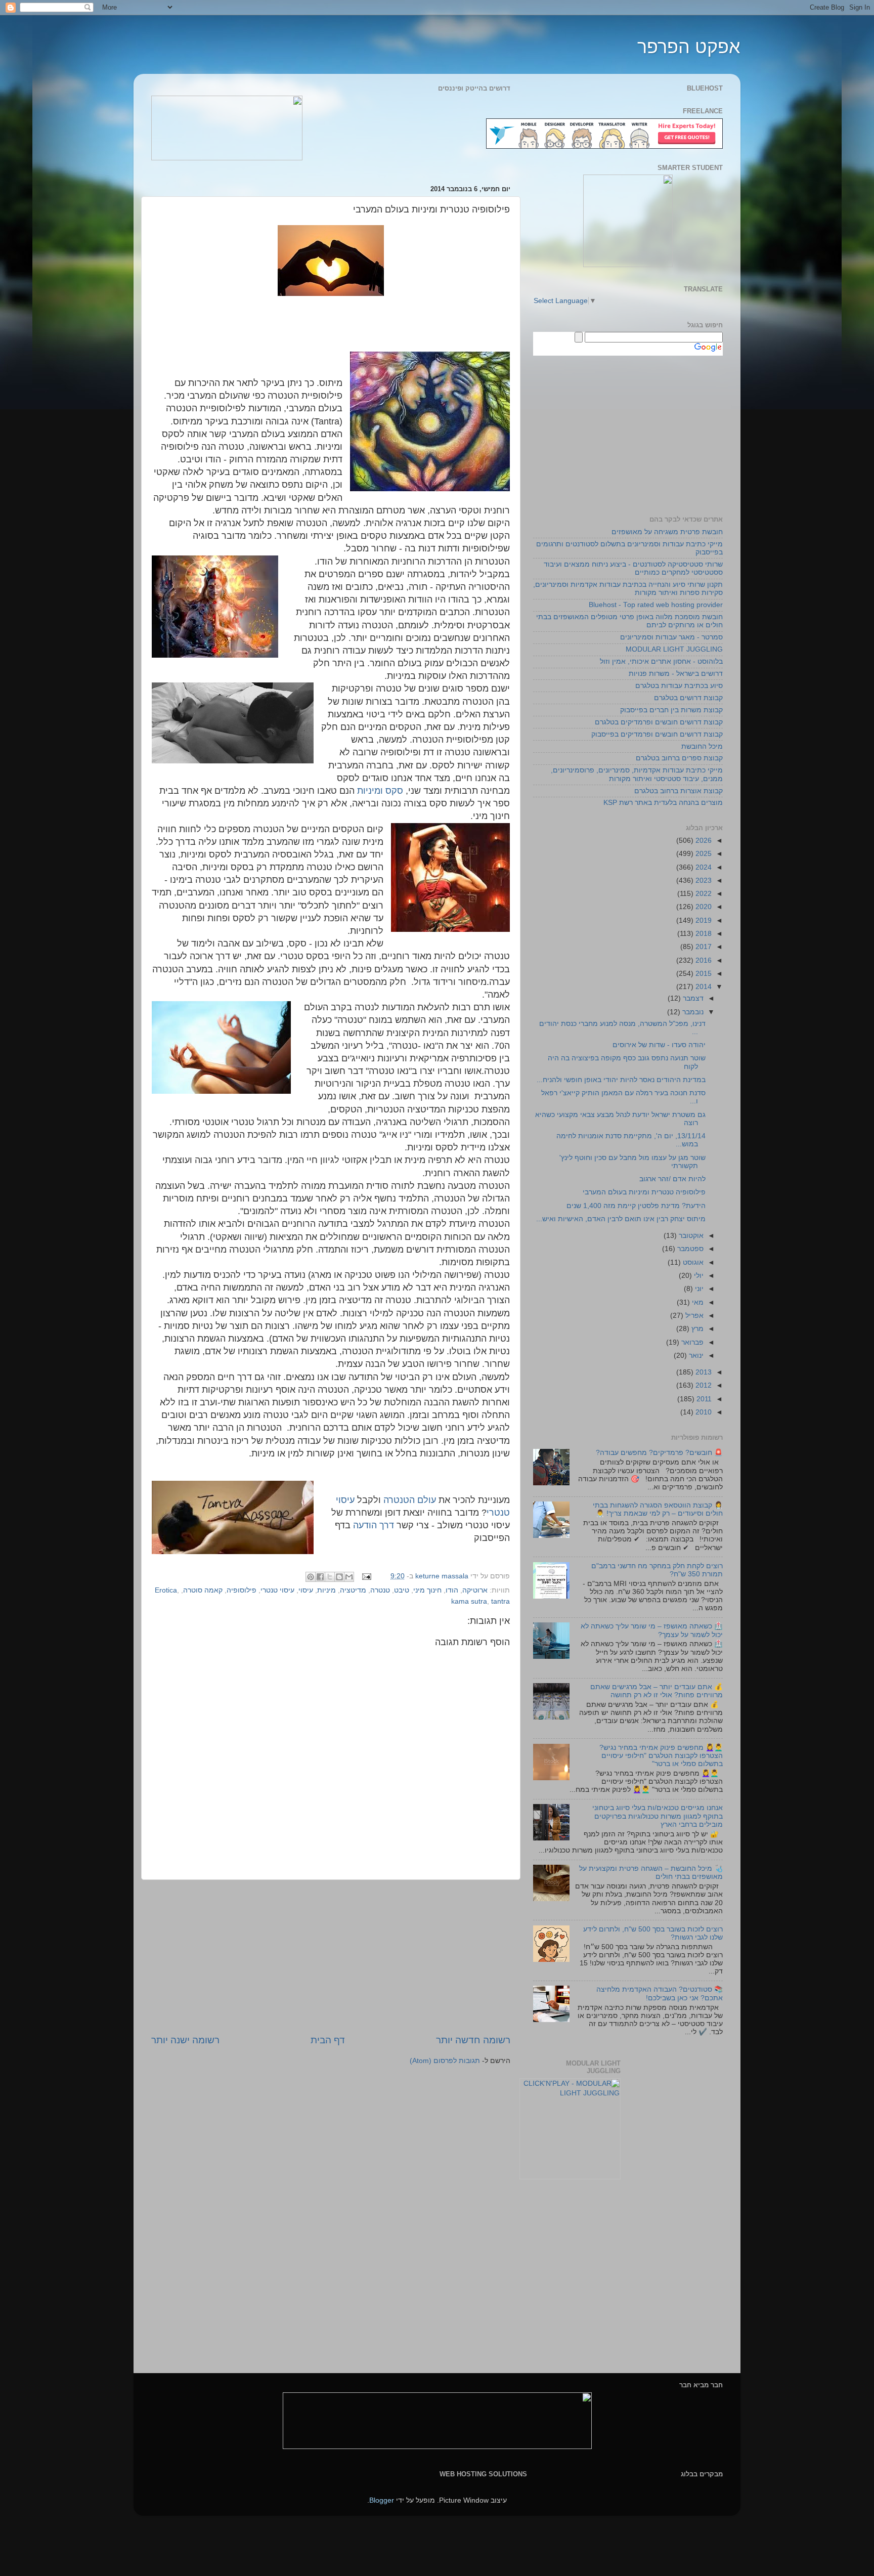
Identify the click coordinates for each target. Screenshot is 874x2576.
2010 (703, 1412)
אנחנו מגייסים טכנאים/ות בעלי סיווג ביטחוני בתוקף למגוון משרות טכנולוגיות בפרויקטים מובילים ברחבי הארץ (658, 1816)
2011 (703, 1399)
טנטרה (380, 1590)
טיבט (402, 1590)
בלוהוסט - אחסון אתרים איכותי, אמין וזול (661, 661)
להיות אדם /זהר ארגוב (672, 1179)
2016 (703, 960)
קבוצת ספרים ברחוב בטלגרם (679, 758)
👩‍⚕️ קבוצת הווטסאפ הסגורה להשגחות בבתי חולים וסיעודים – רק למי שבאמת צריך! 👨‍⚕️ (658, 1509)
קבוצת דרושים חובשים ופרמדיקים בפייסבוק (657, 734)
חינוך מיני (427, 1590)
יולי (698, 1276)
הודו (452, 1590)
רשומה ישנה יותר (185, 2040)
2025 (703, 854)
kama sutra (469, 1601)
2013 (703, 1372)
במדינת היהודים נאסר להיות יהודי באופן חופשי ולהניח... (621, 1080)
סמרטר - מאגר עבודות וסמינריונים (671, 637)
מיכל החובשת (702, 746)
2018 (703, 934)
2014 (703, 987)
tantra (500, 1601)
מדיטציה (353, 1590)
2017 (703, 947)
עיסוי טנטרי (277, 1590)
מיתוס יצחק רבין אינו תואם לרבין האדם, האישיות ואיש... (621, 1219)
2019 (703, 920)
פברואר (691, 1342)
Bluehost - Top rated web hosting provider (656, 605)
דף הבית (328, 2040)
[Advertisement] (331, 1957)
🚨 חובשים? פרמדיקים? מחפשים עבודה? (659, 1453)
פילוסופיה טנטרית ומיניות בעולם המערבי (644, 1192)
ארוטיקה (475, 1590)
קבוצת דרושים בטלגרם (688, 698)
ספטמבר (689, 1249)
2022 (703, 894)
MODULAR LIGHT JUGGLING (674, 649)
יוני (698, 1289)
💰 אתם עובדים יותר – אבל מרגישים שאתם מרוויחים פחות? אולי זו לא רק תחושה (657, 1691)
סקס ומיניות (380, 791)
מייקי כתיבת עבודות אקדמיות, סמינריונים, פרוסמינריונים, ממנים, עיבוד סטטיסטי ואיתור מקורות (637, 774)
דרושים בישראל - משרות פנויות (676, 674)
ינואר (695, 1356)
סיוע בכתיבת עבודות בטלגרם (679, 686)
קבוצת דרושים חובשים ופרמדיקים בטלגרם (659, 722)
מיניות (326, 1590)
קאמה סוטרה (203, 1590)
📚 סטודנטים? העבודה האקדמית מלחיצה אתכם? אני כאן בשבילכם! (660, 1993)
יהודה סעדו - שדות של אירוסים (659, 1045)
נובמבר (692, 1012)
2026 (703, 841)
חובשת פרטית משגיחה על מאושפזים (667, 532)
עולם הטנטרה (410, 1500)
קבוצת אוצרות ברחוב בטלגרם (679, 791)
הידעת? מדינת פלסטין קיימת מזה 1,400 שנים (636, 1206)
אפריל (693, 1316)
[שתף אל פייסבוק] (320, 1577)
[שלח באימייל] (349, 1577)
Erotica (166, 1590)
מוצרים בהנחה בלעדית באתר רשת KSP (663, 803)
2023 (703, 881)
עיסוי (306, 1590)
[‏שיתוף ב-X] (330, 1577)
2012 (703, 1385)
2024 (703, 867)
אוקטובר (690, 1236)
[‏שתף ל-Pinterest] (311, 1577)
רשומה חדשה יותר (473, 2040)
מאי (697, 1302)
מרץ (696, 1329)
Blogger (382, 2500)
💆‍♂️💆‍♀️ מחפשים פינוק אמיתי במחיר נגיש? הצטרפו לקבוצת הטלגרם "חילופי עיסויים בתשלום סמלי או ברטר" (661, 1756)
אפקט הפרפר (689, 47)
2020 (703, 907)
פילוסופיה (242, 1590)
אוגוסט (692, 1262)
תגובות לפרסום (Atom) (445, 2061)
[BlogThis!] (339, 1577)
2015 (703, 974)
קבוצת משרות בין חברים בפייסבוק (671, 710)
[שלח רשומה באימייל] (367, 1576)
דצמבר (692, 998)
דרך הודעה (374, 1525)
